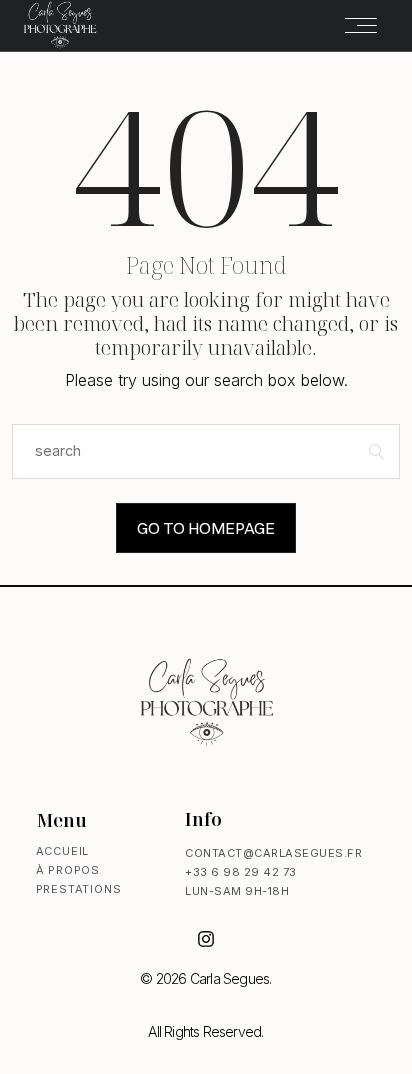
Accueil (63, 851)
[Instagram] (206, 939)
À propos (68, 870)
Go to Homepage (206, 528)
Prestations (79, 889)
